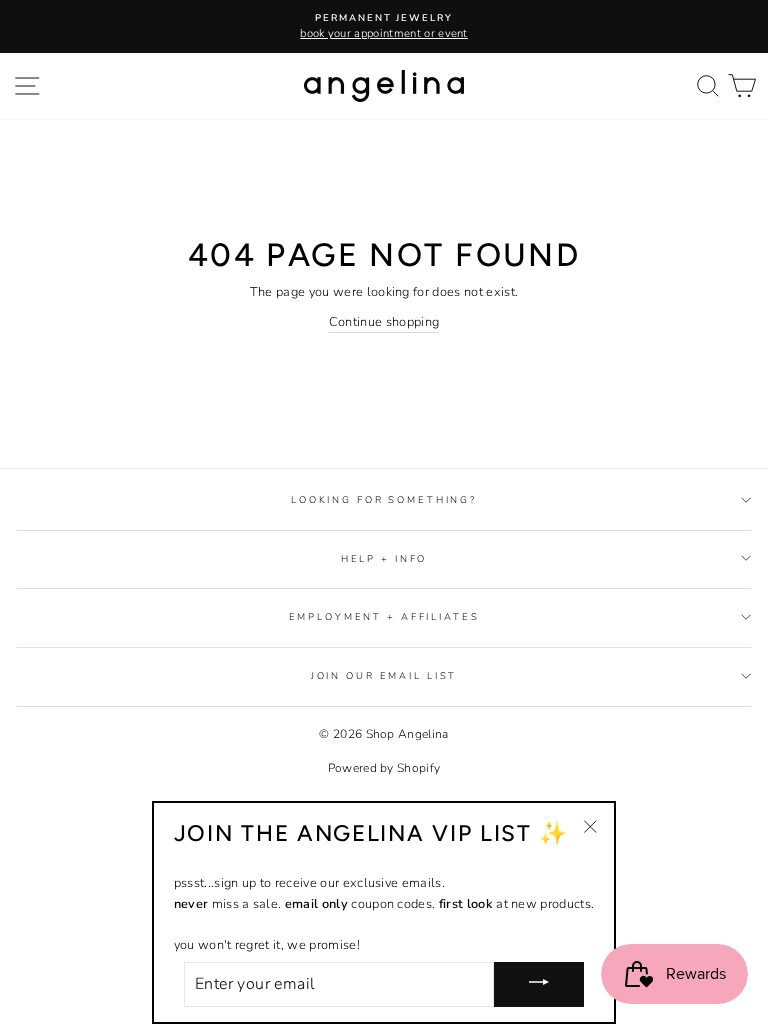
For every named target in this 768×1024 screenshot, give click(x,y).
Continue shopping (384, 322)
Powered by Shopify (384, 768)
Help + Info (384, 558)
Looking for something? (384, 499)
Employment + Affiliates (384, 616)
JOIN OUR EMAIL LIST (384, 675)
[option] (384, 26)
